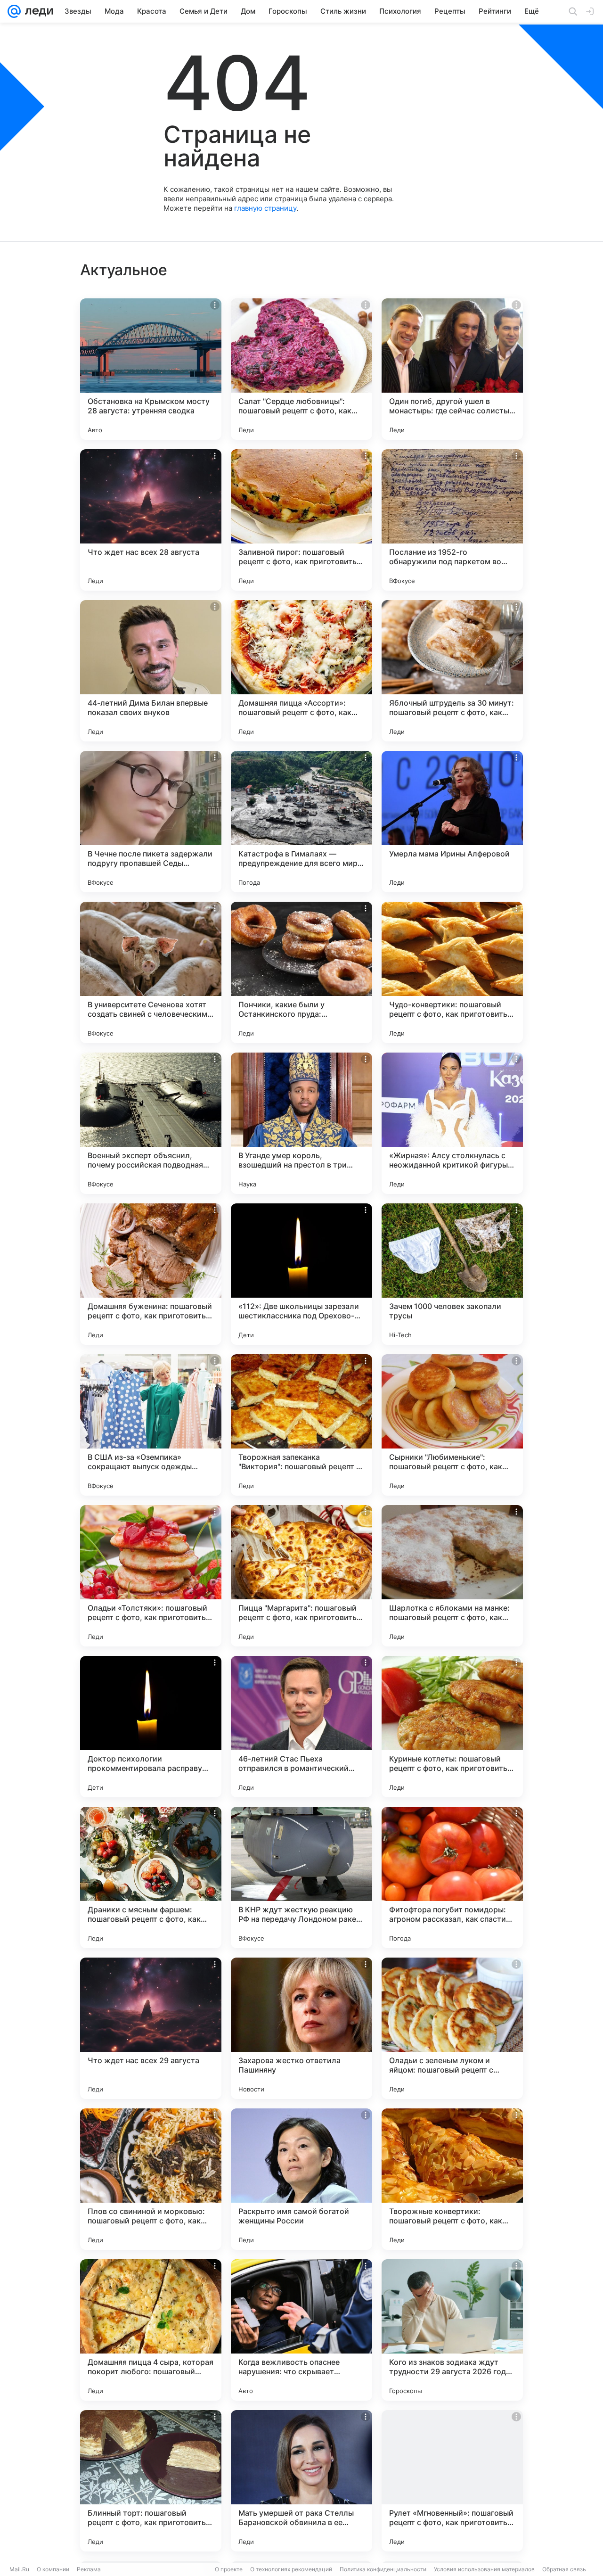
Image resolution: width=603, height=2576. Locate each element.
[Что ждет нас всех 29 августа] (151, 2028)
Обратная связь (564, 2569)
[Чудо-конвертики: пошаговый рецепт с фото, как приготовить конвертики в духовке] (452, 972)
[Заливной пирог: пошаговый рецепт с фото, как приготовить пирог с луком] (301, 520)
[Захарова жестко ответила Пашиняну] (301, 2028)
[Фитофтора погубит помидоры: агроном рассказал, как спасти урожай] (452, 1877)
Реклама (89, 2569)
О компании (53, 2569)
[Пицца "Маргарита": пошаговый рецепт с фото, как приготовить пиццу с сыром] (301, 1576)
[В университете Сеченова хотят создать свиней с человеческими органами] (151, 972)
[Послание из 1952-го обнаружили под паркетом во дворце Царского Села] (452, 520)
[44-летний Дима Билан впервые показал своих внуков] (151, 671)
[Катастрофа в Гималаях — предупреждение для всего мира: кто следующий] (301, 822)
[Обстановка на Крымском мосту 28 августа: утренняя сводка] (151, 369)
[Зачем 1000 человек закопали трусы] (452, 1274)
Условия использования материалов (484, 2569)
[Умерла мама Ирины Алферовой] (452, 822)
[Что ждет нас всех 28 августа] (151, 520)
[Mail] (14, 11)
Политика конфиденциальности (383, 2569)
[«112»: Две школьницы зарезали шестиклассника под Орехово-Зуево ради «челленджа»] (301, 1274)
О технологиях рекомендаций (291, 2569)
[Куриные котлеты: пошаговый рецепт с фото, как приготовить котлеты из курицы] (452, 1727)
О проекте (229, 2569)
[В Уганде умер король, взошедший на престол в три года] (301, 1123)
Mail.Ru (19, 2569)
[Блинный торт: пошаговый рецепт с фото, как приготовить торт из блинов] (151, 2481)
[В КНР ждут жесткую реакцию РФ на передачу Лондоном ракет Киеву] (301, 1877)
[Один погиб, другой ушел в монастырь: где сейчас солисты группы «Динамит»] (452, 369)
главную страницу (265, 208)
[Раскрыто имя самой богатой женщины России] (301, 2179)
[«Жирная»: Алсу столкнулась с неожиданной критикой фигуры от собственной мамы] (452, 1123)
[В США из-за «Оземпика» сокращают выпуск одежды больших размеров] (151, 1425)
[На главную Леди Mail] (37, 11)
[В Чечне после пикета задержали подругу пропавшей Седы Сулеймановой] (151, 822)
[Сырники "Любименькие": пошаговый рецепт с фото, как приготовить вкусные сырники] (452, 1425)
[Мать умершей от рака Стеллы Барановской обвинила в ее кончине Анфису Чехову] (301, 2481)
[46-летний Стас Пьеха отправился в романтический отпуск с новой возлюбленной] (301, 1727)
